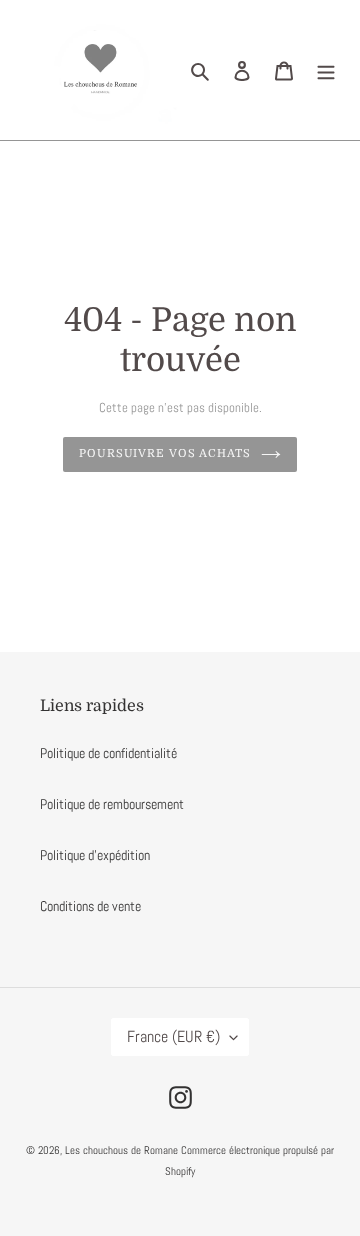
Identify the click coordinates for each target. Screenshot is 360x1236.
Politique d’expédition (95, 855)
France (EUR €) (173, 1036)
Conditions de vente (90, 906)
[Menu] (326, 70)
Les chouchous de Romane (123, 1150)
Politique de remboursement (112, 804)
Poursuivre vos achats (165, 453)
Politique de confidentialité (108, 753)
